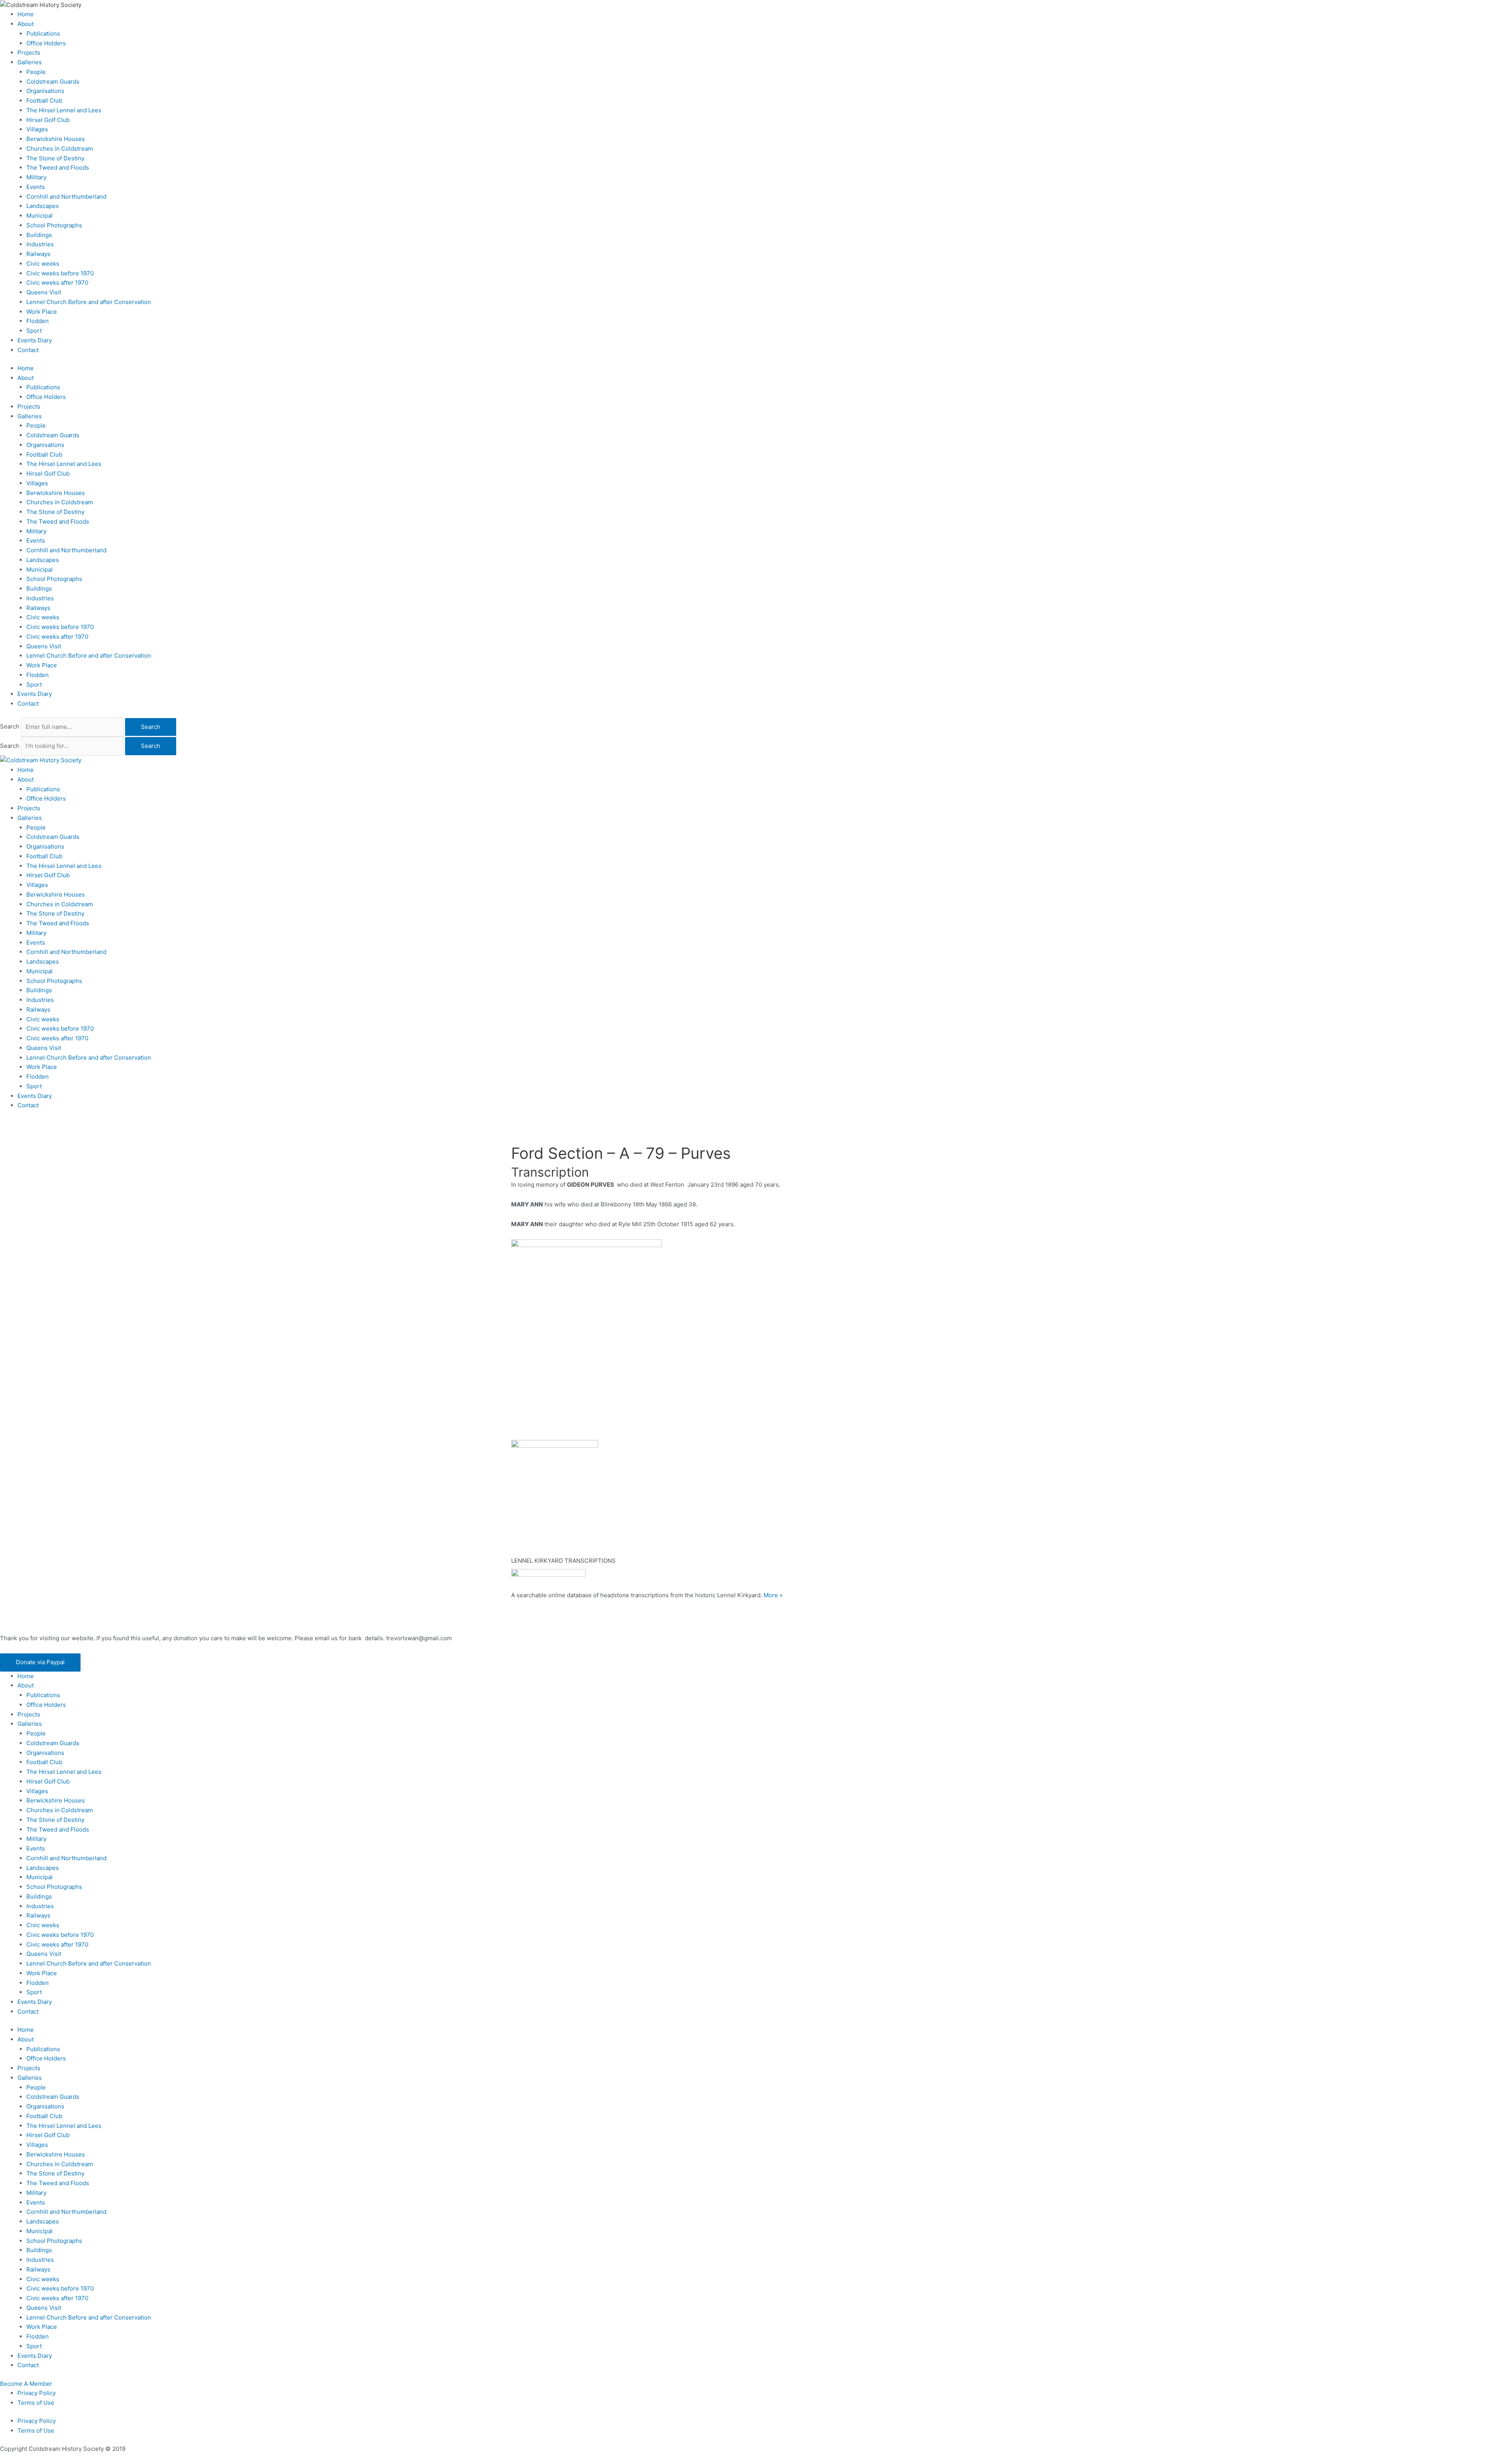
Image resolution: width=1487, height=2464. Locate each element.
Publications (43, 34)
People (36, 72)
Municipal (39, 216)
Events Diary (35, 340)
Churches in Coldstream (60, 149)
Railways (38, 254)
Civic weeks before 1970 (60, 273)
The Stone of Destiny (55, 158)
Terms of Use (36, 2403)
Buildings (39, 235)
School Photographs (54, 225)
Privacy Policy (37, 2393)
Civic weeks (43, 264)
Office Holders (46, 43)
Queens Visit (44, 292)
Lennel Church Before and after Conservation (89, 302)
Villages (37, 129)
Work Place (42, 312)
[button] (40, 1662)
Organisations (45, 91)
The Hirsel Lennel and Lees (64, 110)
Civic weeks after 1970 (57, 283)
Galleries (30, 62)
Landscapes (43, 206)
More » (773, 1595)
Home (26, 14)
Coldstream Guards (53, 82)
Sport (34, 331)
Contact (28, 350)
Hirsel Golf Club (48, 120)
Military (36, 177)
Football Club (44, 101)
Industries (40, 244)
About (26, 24)
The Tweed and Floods (58, 168)
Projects (29, 52)
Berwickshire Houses (56, 139)
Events (36, 187)
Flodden (38, 321)
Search (10, 727)
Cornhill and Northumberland (66, 197)
